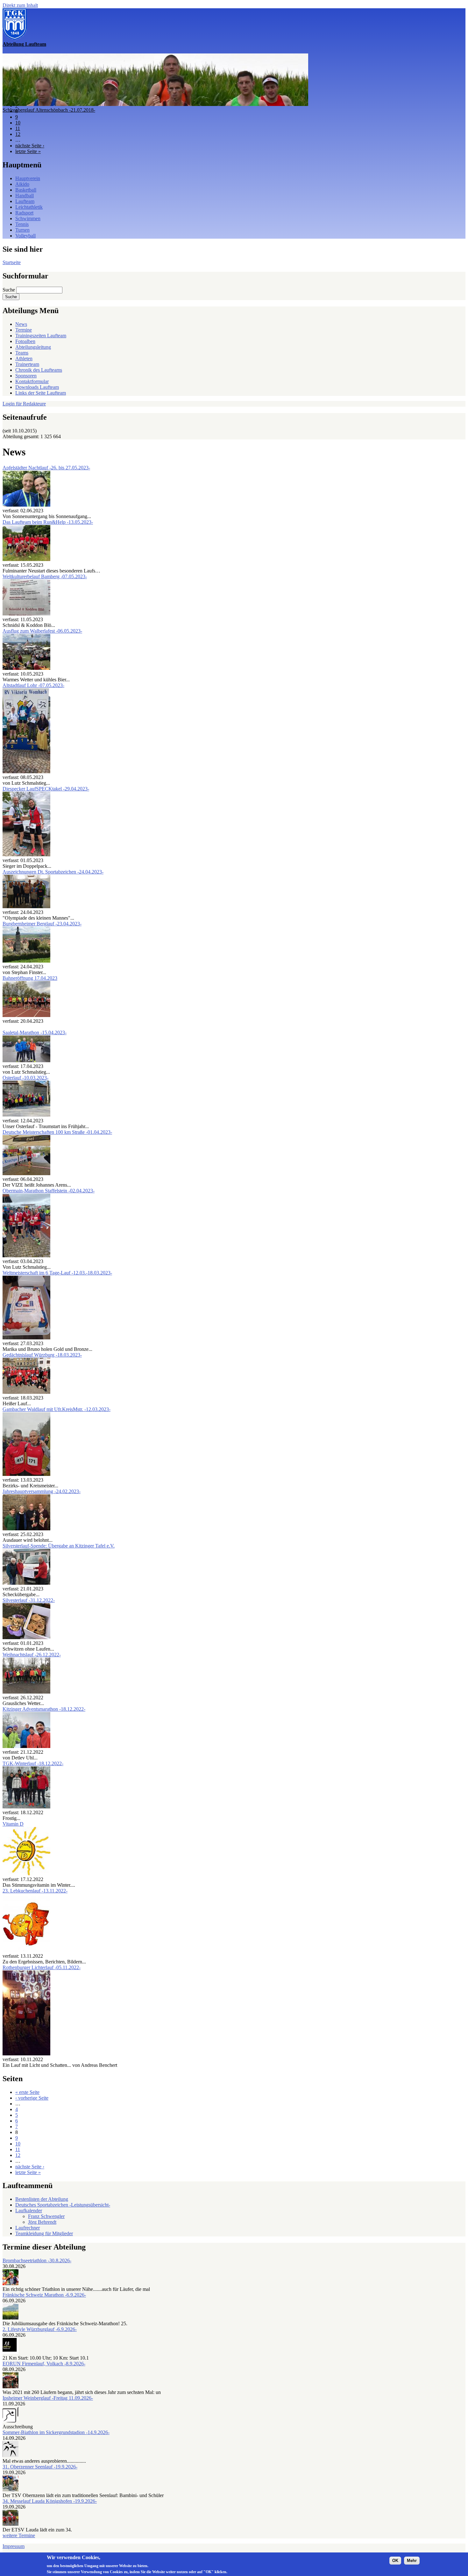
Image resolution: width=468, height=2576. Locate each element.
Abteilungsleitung (33, 347)
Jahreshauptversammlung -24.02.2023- (42, 1491)
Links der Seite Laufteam (41, 393)
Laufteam (25, 201)
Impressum (14, 2546)
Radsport (24, 213)
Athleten (24, 358)
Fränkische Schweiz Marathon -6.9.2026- (44, 2295)
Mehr (412, 2561)
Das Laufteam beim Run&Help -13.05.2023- (48, 522)
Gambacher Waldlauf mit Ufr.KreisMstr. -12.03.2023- (57, 1409)
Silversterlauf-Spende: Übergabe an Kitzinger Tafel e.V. (59, 1546)
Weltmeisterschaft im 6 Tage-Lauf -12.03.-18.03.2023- (57, 1273)
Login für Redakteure (24, 404)
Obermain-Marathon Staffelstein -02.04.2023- (49, 1191)
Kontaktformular (32, 381)
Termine (24, 330)
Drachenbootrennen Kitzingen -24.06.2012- (47, 110)
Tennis (22, 224)
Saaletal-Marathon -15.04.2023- (35, 1032)
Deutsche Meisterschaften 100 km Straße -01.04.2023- (57, 1132)
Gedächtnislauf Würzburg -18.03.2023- (42, 1355)
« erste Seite (27, 2092)
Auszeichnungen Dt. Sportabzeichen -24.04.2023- (53, 872)
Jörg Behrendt (42, 2222)
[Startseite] (15, 38)
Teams (22, 353)
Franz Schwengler (46, 2216)
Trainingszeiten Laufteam (41, 336)
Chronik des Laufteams (39, 370)
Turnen (22, 230)
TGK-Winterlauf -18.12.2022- (33, 1763)
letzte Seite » (28, 151)
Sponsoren (26, 376)
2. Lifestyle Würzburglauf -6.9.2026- (40, 2329)
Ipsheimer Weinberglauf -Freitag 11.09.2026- (48, 2398)
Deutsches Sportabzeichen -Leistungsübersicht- (63, 2205)
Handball (25, 196)
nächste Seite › (30, 146)
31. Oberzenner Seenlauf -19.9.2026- (40, 2467)
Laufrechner (28, 2228)
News (21, 324)
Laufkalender (29, 2211)
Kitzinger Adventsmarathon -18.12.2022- (44, 1709)
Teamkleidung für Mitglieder (44, 2233)
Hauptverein (28, 178)
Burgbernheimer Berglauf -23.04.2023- (42, 924)
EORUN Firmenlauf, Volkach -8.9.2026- (44, 2364)
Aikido (22, 184)
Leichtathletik (29, 207)
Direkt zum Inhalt (20, 5)
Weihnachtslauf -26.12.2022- (32, 1655)
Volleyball (25, 236)
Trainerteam (27, 364)
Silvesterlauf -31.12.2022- (29, 1600)
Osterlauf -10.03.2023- (25, 1078)
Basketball (26, 190)
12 (18, 134)
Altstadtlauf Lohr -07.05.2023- (33, 685)
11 (18, 128)
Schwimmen (28, 218)
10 (18, 123)
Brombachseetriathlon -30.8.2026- (37, 2260)
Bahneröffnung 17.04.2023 (30, 978)
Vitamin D (13, 1824)
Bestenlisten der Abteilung (42, 2199)
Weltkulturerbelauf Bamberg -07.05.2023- (45, 576)
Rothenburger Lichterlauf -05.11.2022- (42, 1967)
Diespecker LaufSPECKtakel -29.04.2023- (46, 789)
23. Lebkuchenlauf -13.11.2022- (35, 1891)
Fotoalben (25, 341)
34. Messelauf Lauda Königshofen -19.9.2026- (50, 2501)
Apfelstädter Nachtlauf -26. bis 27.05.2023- (46, 468)
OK (395, 2561)
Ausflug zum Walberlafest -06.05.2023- (42, 631)
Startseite (12, 262)
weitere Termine (19, 2535)
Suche (9, 290)
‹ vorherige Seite (32, 2098)
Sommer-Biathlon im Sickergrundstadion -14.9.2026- (56, 2432)
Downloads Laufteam (37, 387)
